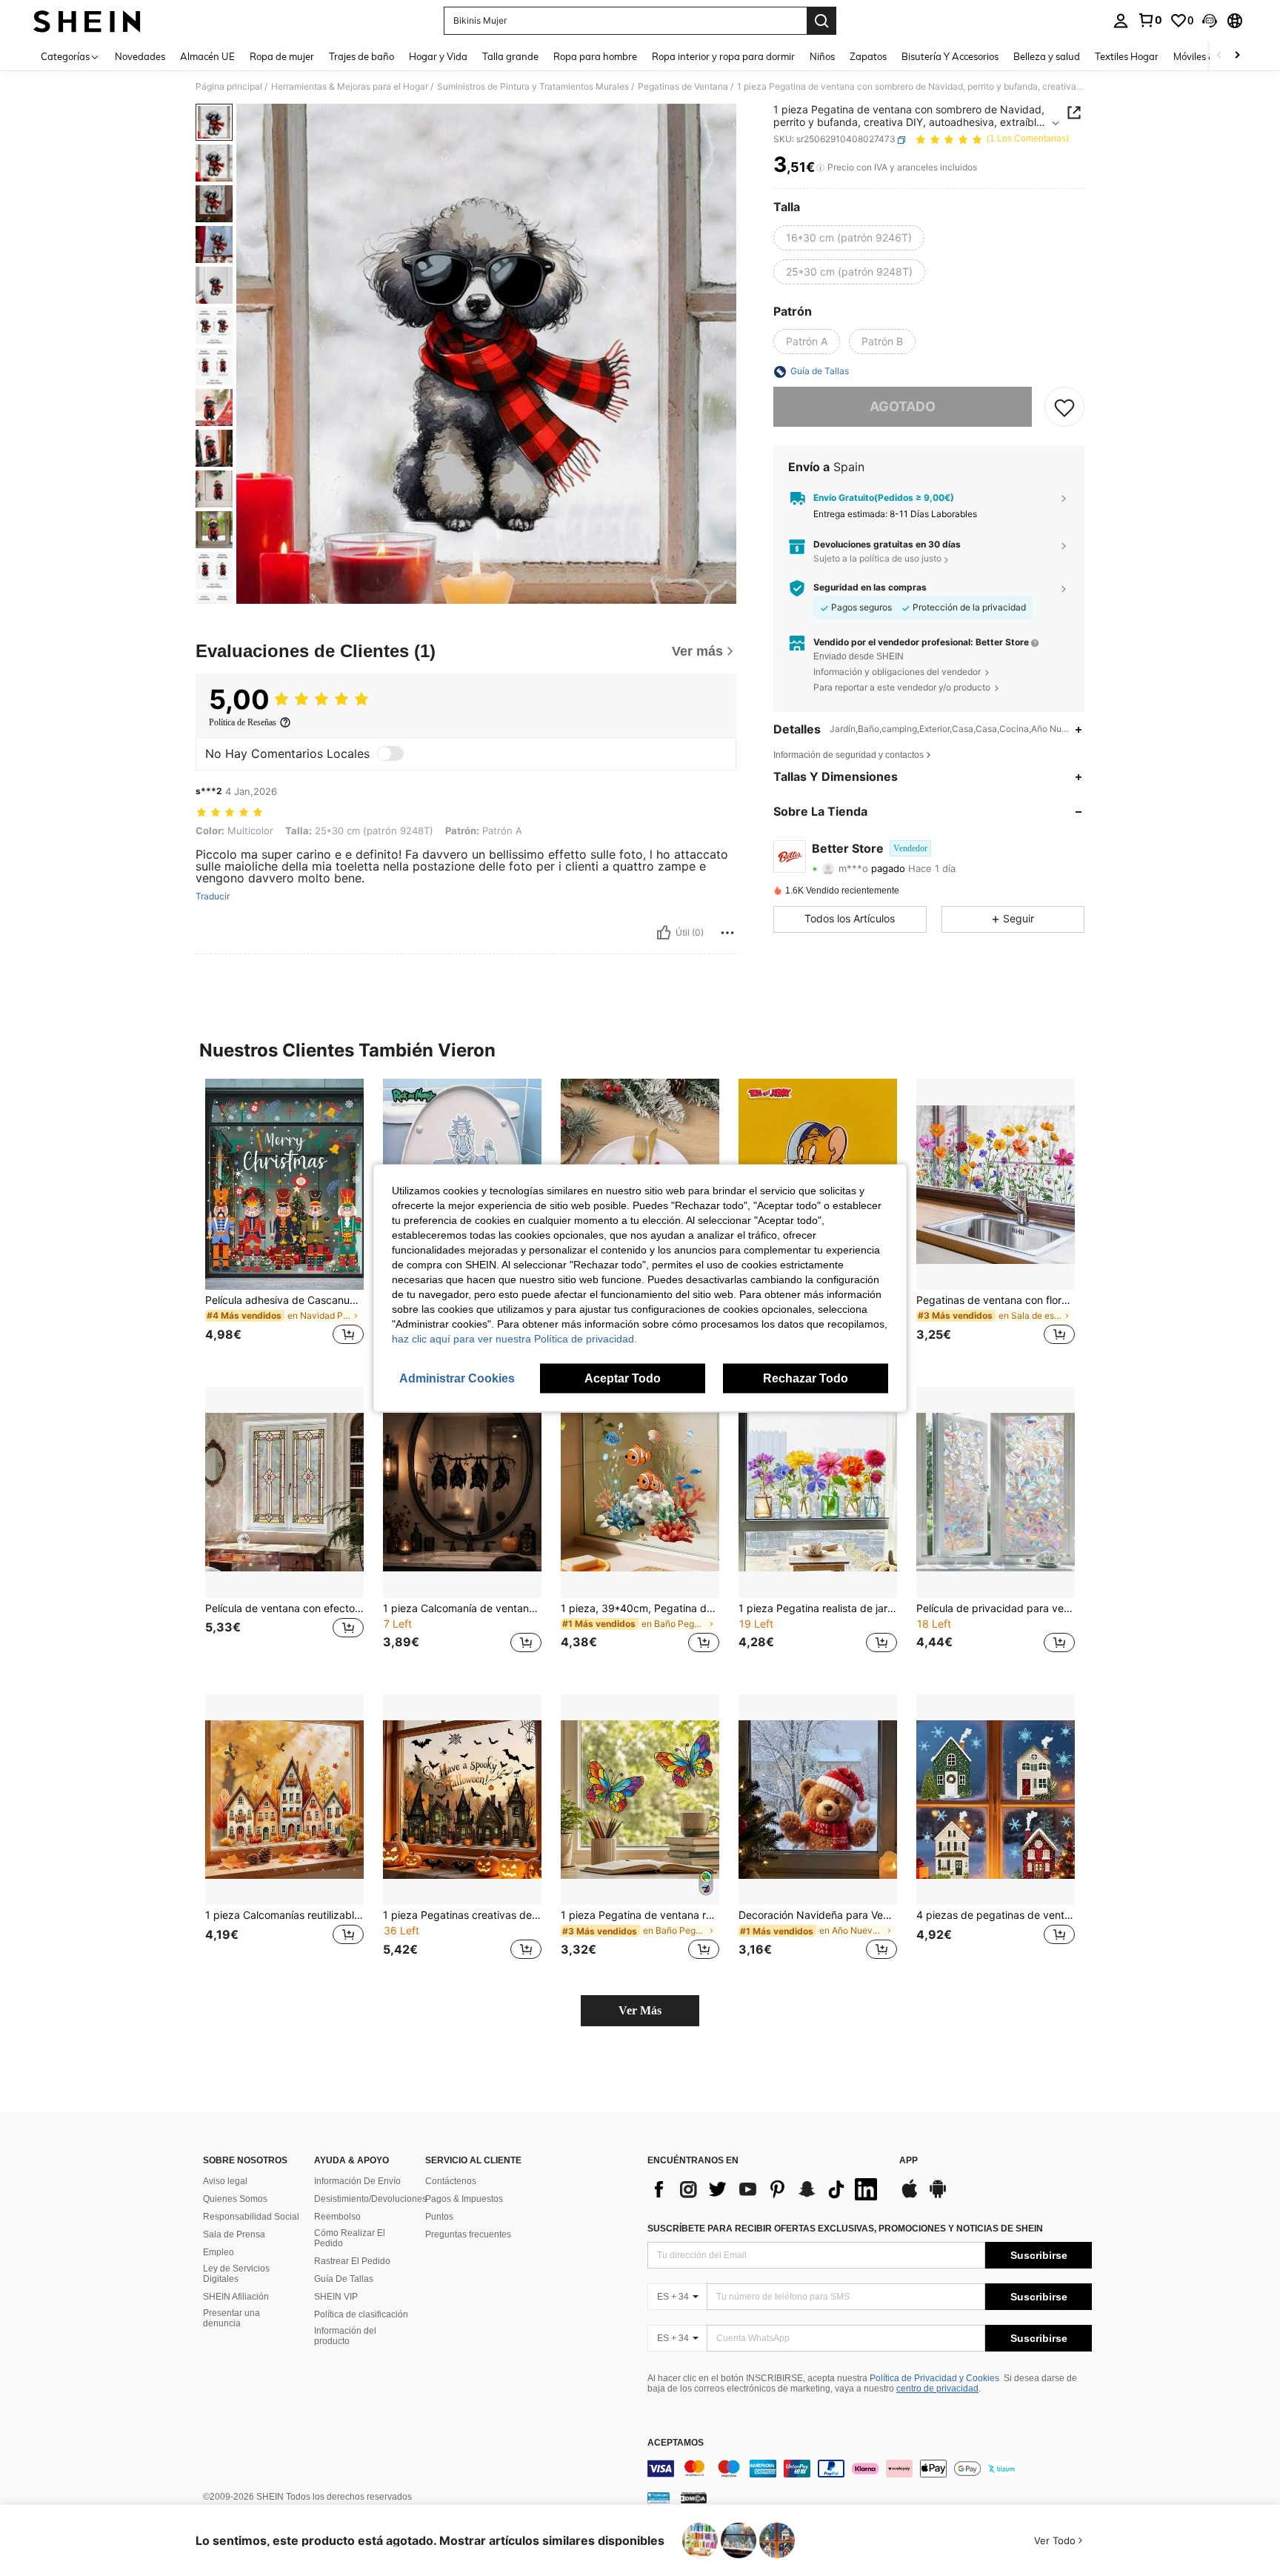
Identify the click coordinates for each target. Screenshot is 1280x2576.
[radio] (849, 238)
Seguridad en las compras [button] (870, 588)
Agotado (903, 407)
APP (909, 2161)
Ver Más (640, 2010)
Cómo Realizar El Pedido (350, 2238)
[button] (1210, 21)
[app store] (910, 2196)
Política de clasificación (361, 2314)
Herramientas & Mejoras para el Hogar (350, 87)
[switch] (390, 753)
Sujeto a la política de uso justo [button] (877, 559)
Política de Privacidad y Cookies (934, 2378)
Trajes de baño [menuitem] (361, 56)
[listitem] (284, 1221)
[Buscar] (821, 21)
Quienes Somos (235, 2199)
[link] (1150, 20)
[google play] (938, 2196)
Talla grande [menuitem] (510, 56)
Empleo (219, 2252)
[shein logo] (87, 21)
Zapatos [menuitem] (868, 56)
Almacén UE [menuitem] (207, 56)
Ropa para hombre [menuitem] (595, 56)
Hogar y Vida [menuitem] (438, 56)
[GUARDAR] (1064, 407)
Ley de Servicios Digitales (236, 2274)
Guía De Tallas (344, 2279)
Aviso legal (225, 2181)
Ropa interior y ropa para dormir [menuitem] (723, 56)
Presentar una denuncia (231, 2318)
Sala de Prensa (234, 2234)
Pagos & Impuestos (464, 2199)
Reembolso (337, 2217)
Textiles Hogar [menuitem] (1127, 56)
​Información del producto (345, 2336)
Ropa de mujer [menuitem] (282, 56)
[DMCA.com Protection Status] (694, 2497)
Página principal (229, 87)
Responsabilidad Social (251, 2217)
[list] (766, 2189)
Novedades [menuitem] (140, 56)
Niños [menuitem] (822, 56)
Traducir (213, 896)
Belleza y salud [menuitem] (1047, 56)
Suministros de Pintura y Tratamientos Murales (533, 87)
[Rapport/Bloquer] (727, 933)
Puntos (439, 2217)
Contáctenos (451, 2181)
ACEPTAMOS (676, 2443)
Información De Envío (357, 2181)
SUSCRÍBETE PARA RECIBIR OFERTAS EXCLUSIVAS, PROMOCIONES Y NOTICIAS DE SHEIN (845, 2229)
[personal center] (1121, 21)
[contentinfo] (870, 2469)
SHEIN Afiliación (236, 2297)
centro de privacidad (937, 2389)
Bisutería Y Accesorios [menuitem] (950, 56)
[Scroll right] (1237, 56)
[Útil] (664, 933)
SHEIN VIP (336, 2297)
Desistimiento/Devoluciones (370, 2199)
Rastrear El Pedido (352, 2261)
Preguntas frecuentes (468, 2234)
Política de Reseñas (243, 722)
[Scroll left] (1219, 56)
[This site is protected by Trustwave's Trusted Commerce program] (659, 2497)
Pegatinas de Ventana (683, 87)
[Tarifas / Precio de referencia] (820, 168)
